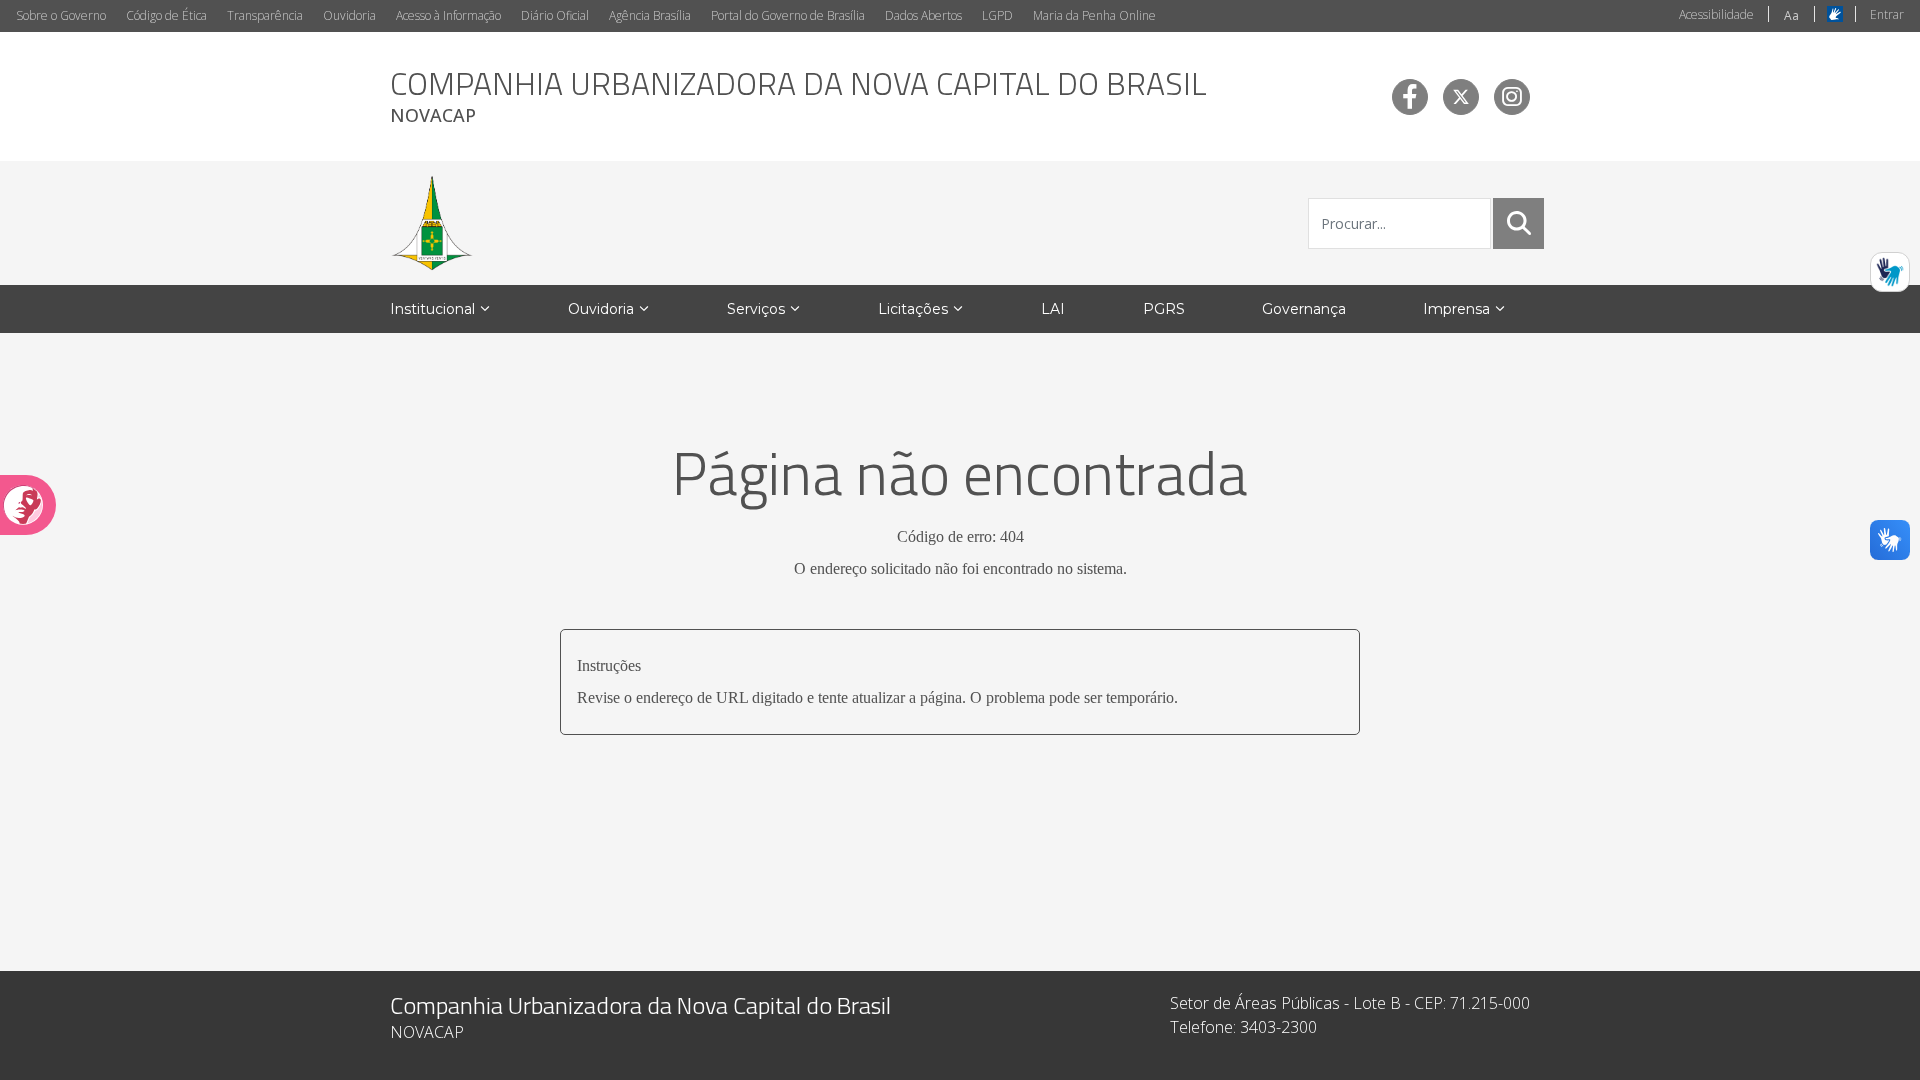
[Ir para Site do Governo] (432, 223)
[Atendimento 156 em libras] (1890, 272)
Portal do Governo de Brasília (788, 15)
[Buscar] (1519, 223)
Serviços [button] (756, 309)
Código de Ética (166, 15)
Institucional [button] (432, 309)
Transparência (265, 15)
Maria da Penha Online (1094, 15)
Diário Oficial (555, 15)
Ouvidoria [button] (601, 309)
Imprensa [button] (1456, 309)
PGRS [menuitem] (1164, 309)
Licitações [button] (913, 309)
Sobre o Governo (61, 15)
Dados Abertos (923, 15)
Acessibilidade (1716, 14)
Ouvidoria (349, 15)
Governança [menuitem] (1304, 309)
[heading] (798, 96)
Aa (1791, 15)
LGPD (997, 15)
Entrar (1887, 14)
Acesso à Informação (448, 15)
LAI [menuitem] (1053, 309)
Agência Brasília (650, 15)
